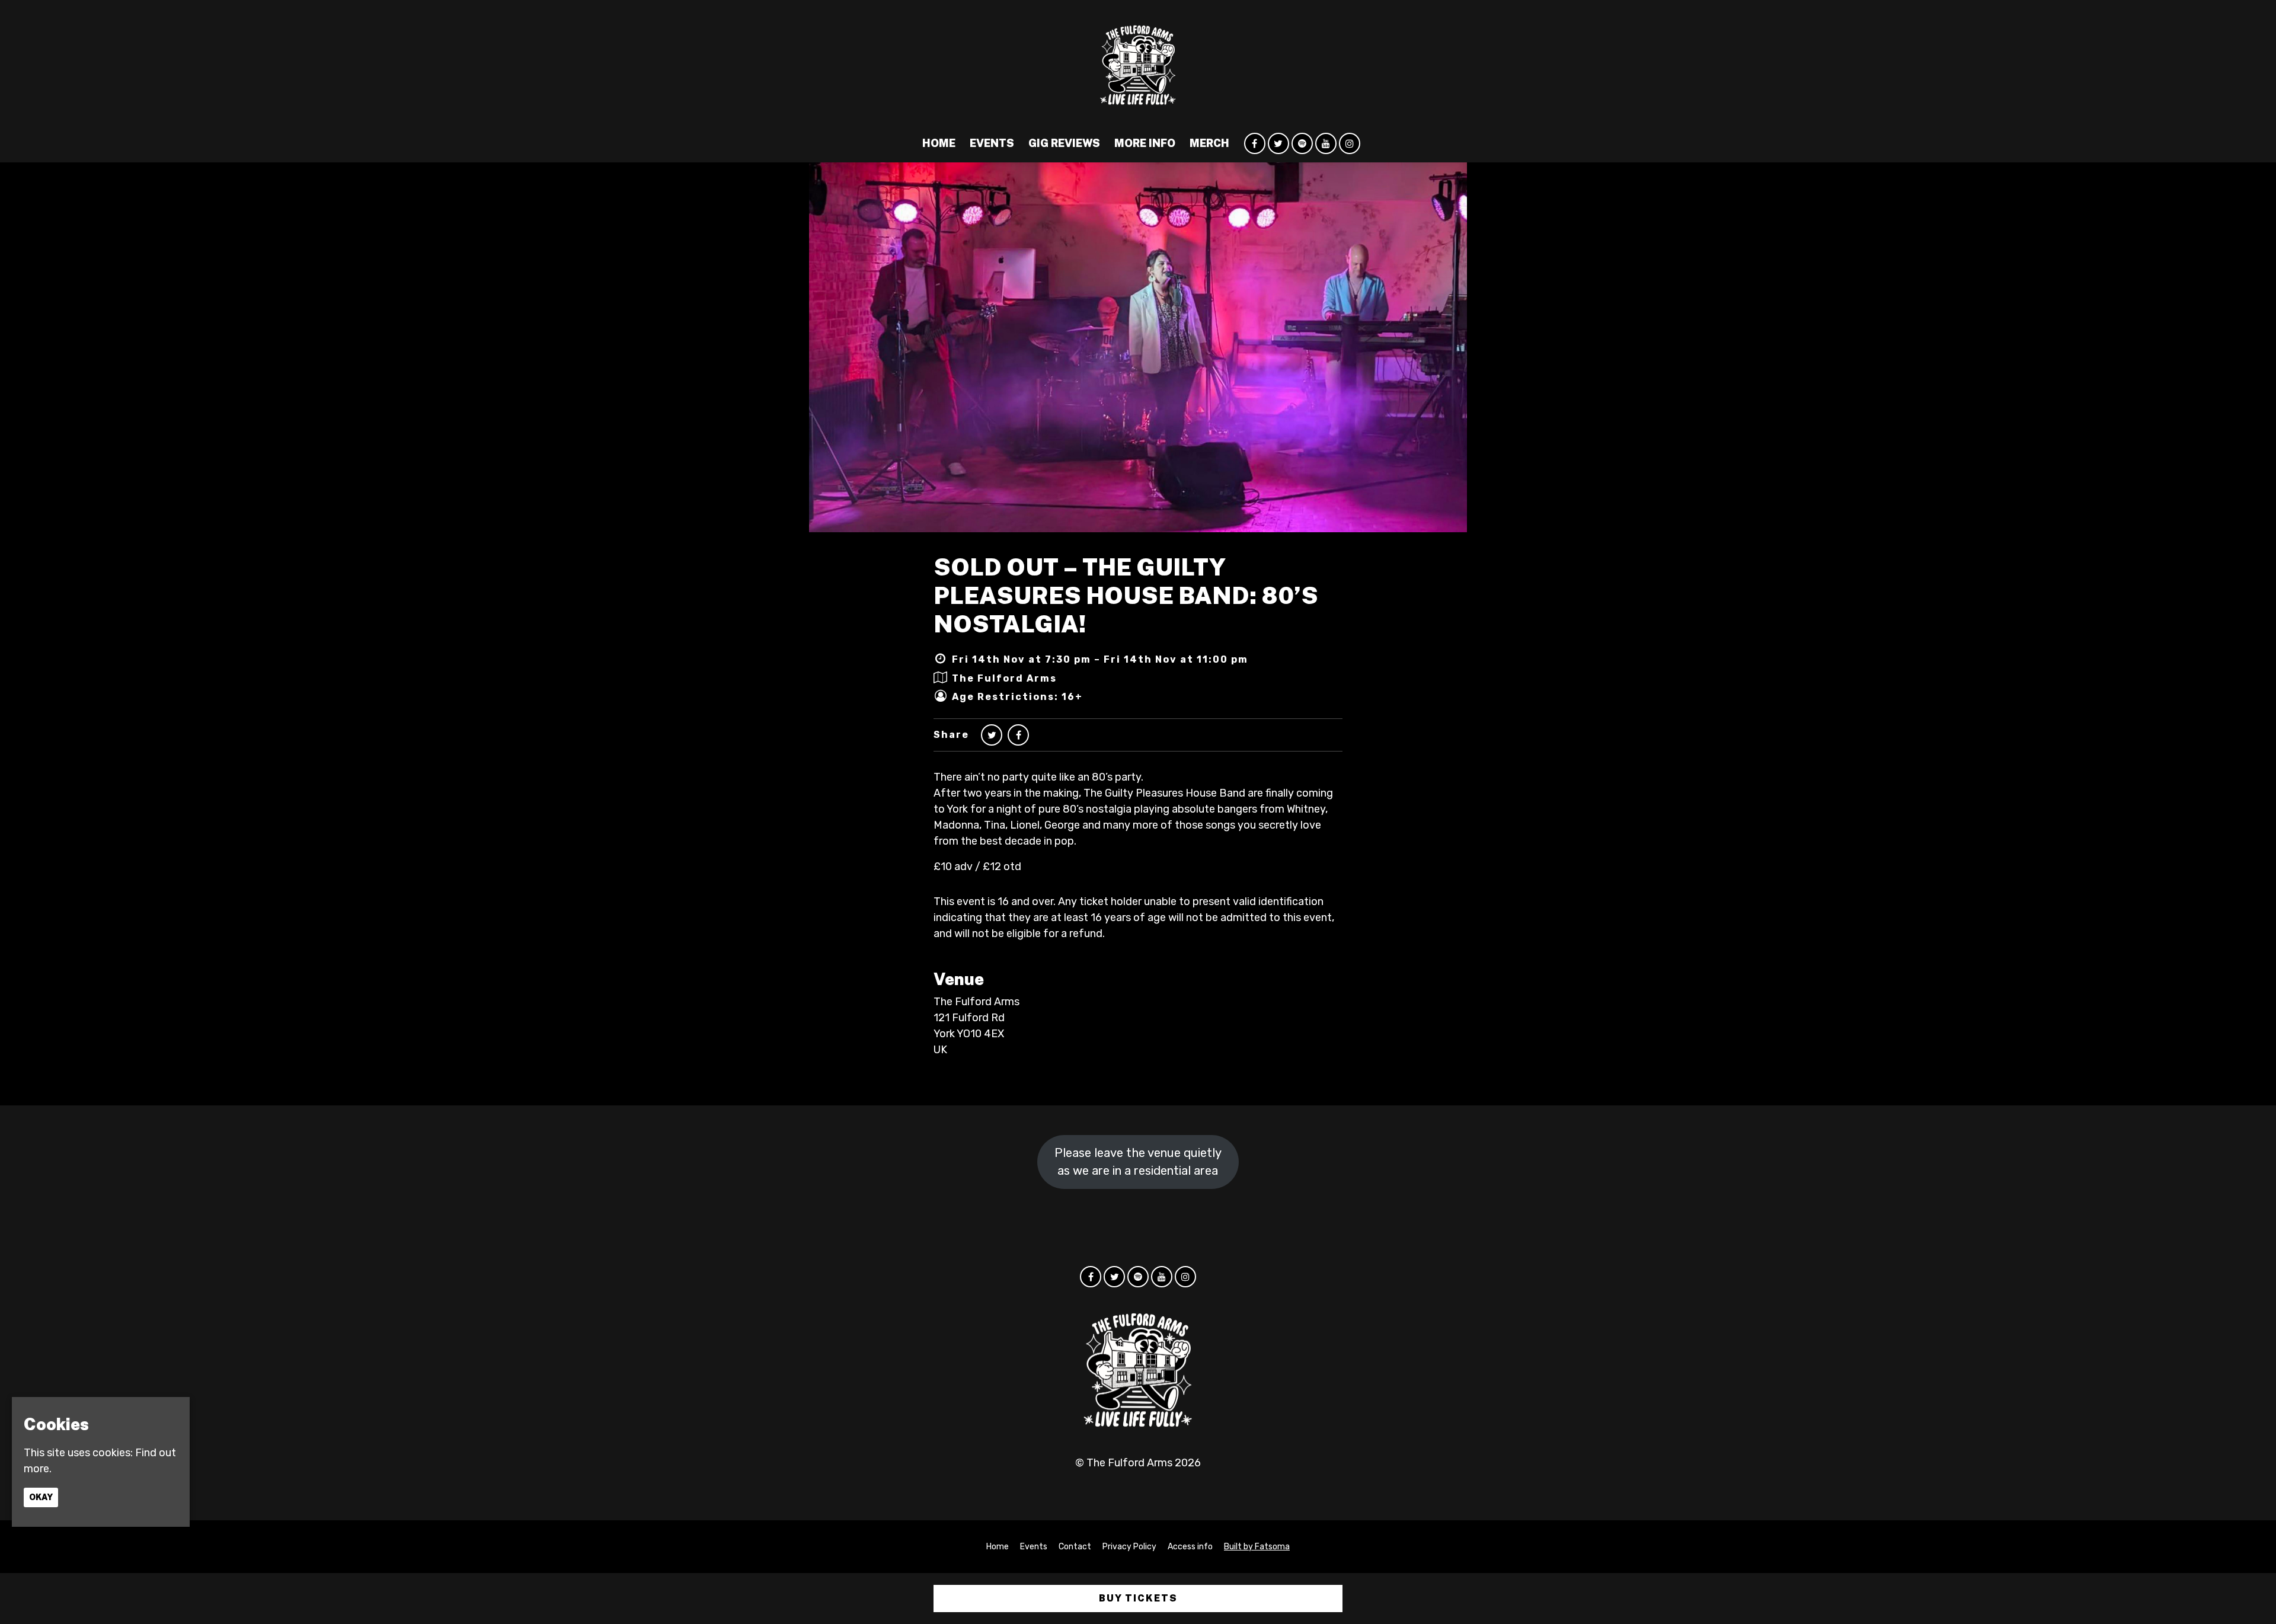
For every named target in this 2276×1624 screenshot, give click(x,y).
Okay (41, 1497)
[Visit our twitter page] (1278, 143)
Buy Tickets (1138, 1598)
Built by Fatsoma (1257, 1547)
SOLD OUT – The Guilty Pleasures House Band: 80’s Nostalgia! (1126, 595)
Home (939, 143)
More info (1145, 143)
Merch (1209, 143)
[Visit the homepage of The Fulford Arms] (1138, 62)
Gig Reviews (1064, 143)
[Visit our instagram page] (1350, 143)
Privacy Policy (1129, 1547)
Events (992, 143)
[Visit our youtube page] (1326, 143)
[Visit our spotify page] (1302, 143)
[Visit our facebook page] (1255, 143)
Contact (1075, 1547)
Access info (1190, 1547)
